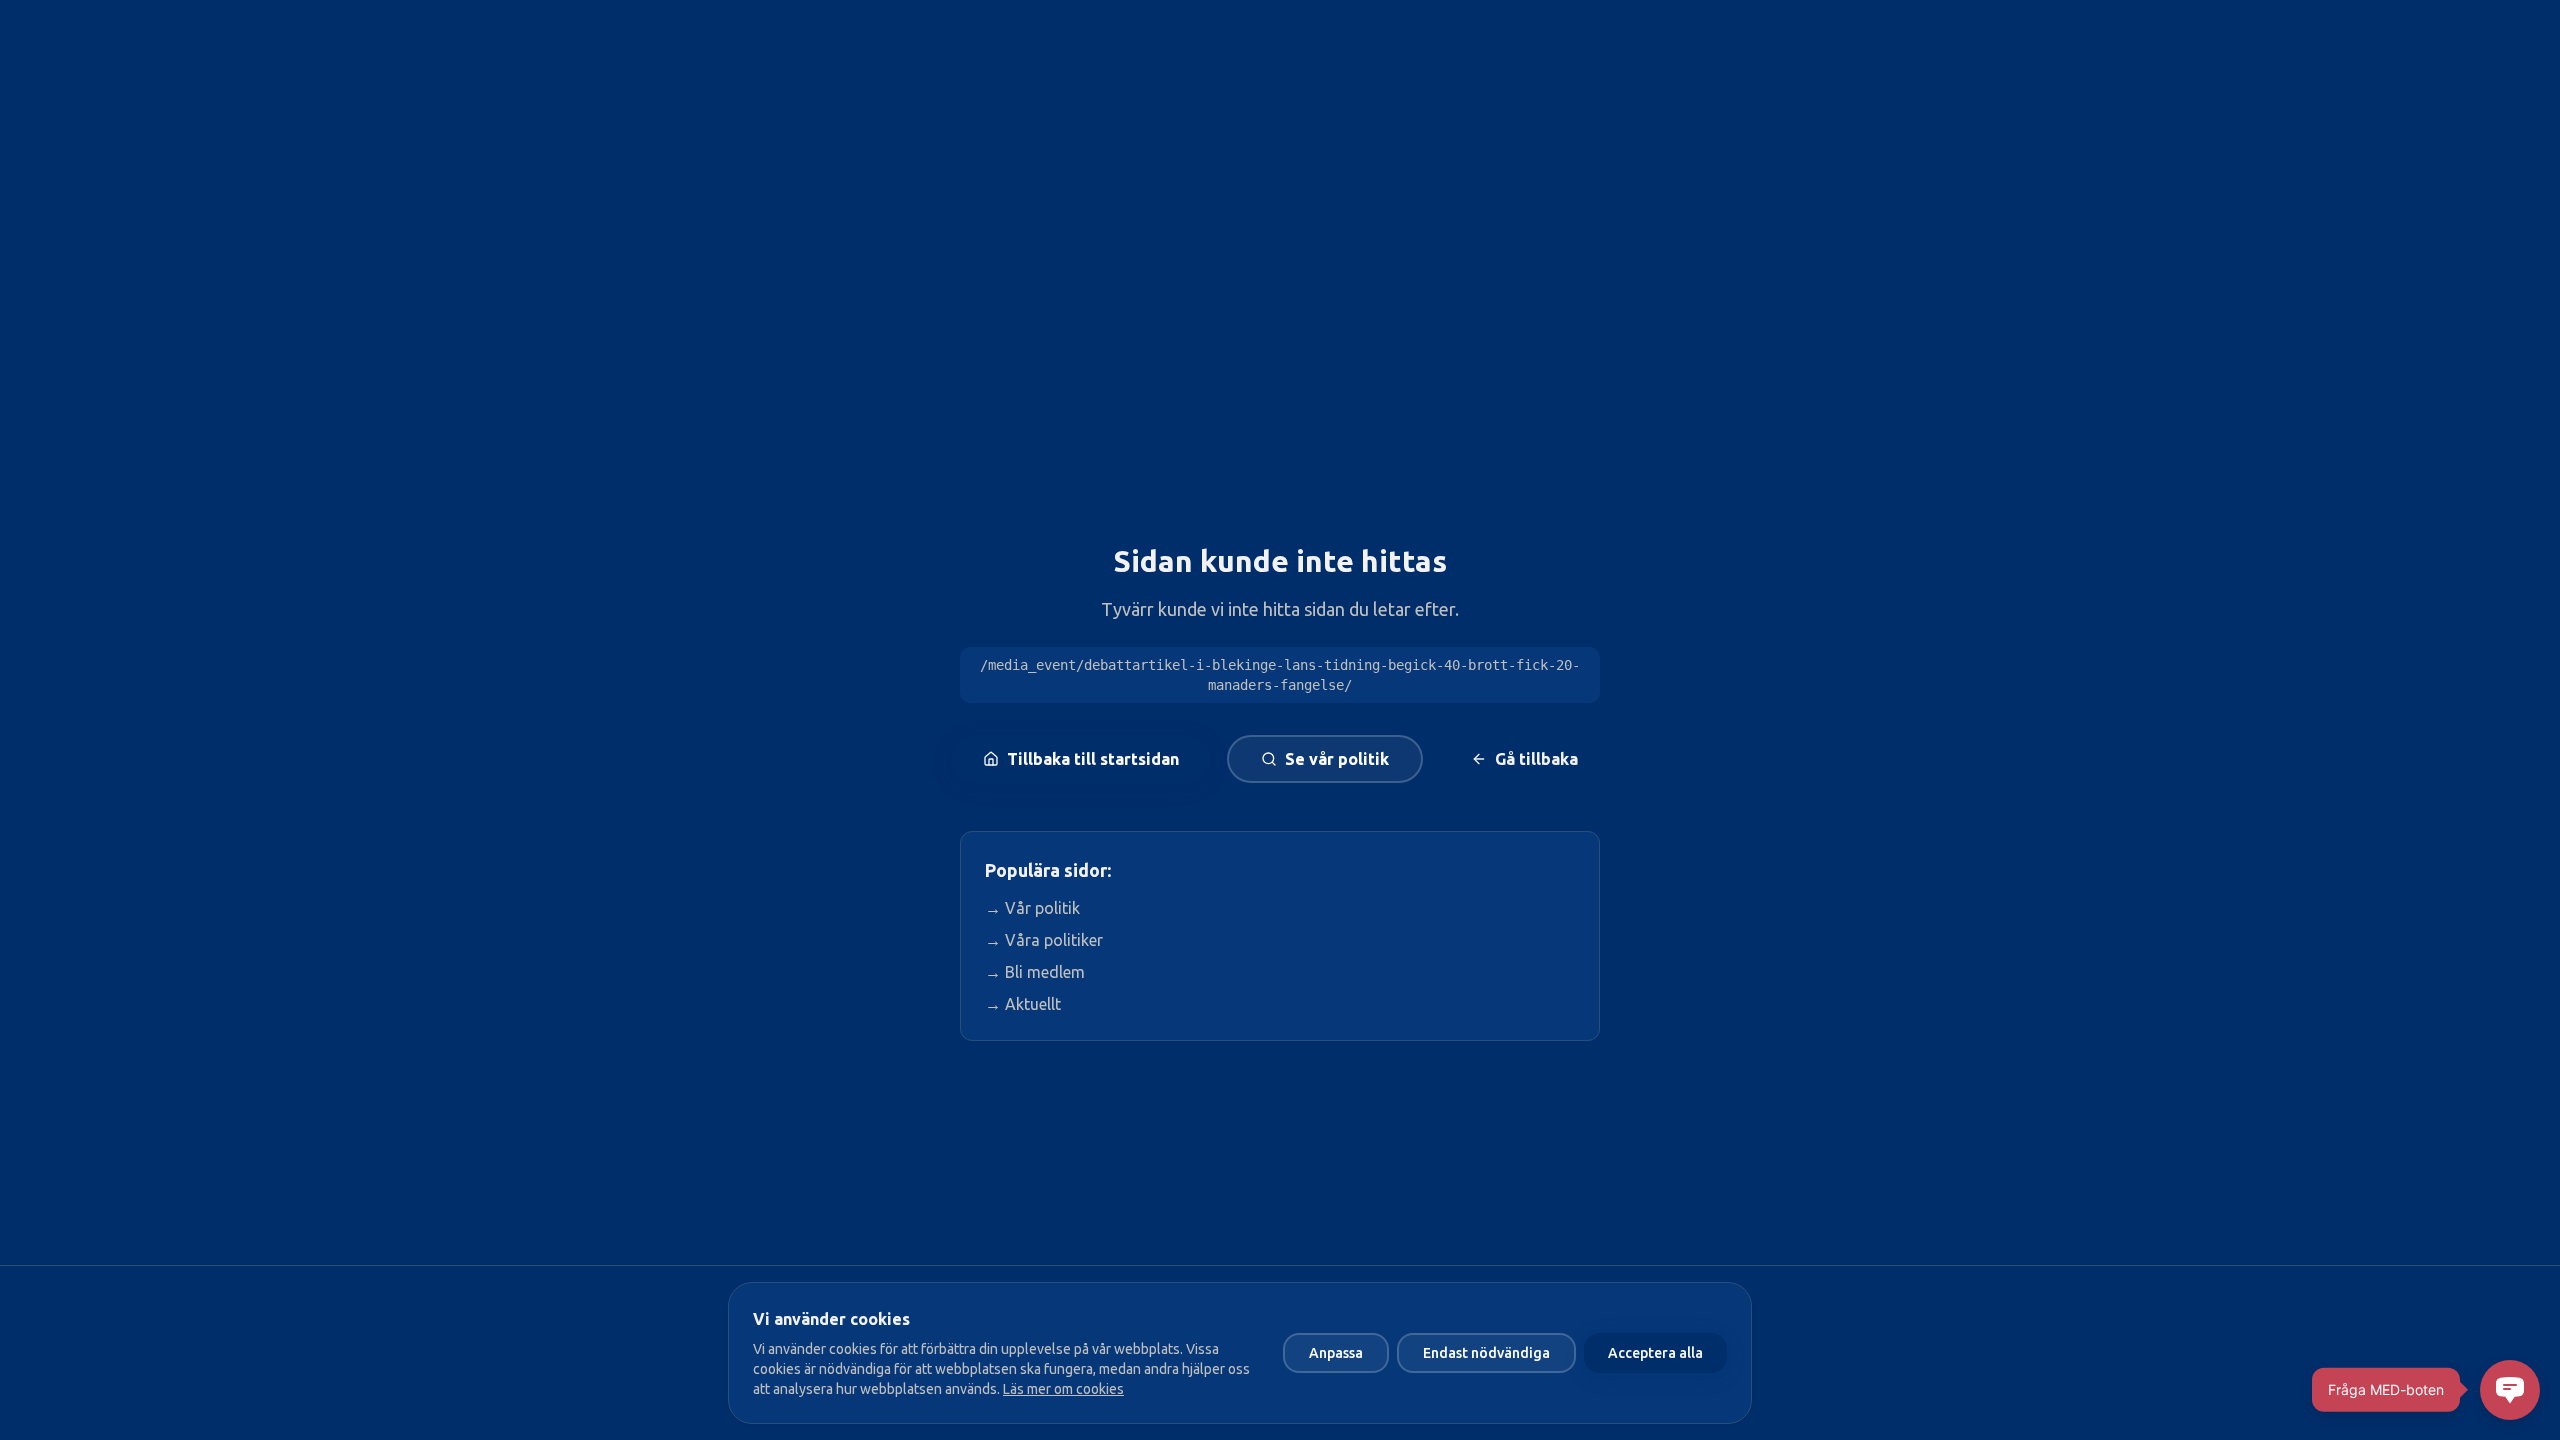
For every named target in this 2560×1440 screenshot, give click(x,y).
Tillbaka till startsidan (1093, 759)
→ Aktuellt (1023, 1004)
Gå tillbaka (1536, 759)
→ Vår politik (1032, 908)
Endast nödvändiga (1486, 1353)
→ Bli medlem (1035, 972)
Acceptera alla (1655, 1353)
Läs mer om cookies (1063, 1389)
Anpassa (1336, 1353)
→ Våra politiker (1044, 940)
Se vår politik (1337, 759)
